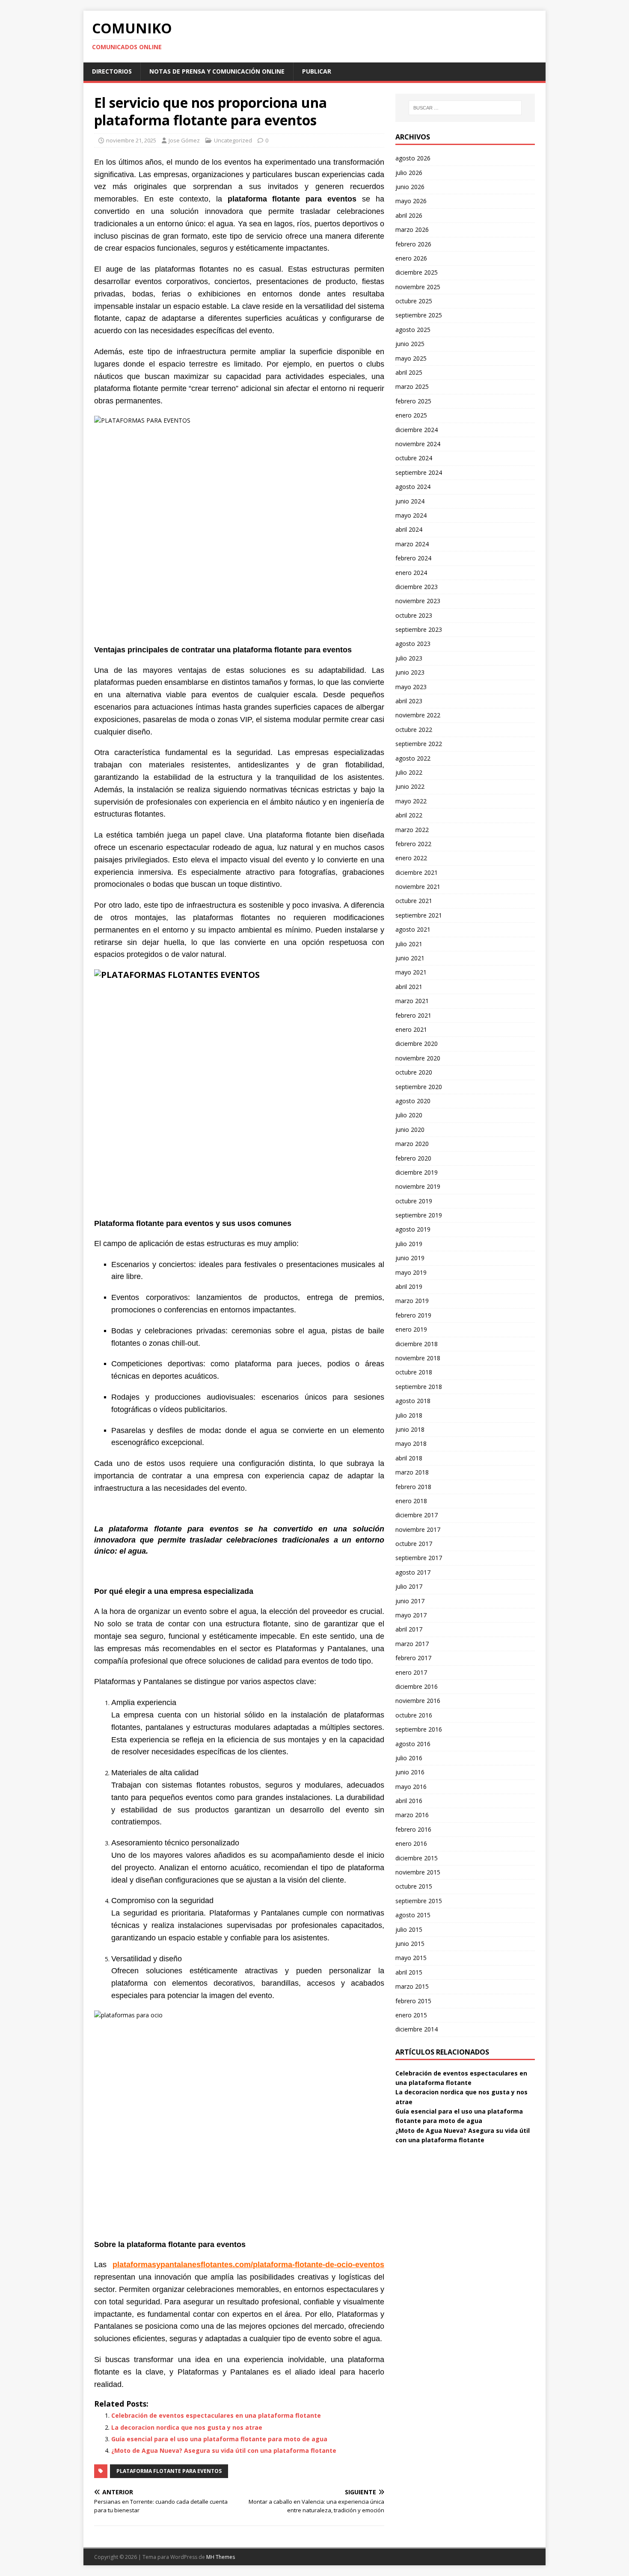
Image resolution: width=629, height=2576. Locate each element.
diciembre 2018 (417, 1344)
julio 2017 (409, 1586)
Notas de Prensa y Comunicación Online (217, 71)
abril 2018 (409, 1458)
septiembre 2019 (419, 1215)
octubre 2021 (414, 901)
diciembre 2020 (417, 1044)
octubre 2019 (414, 1201)
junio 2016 (410, 1772)
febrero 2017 (413, 1658)
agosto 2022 (413, 758)
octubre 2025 (414, 301)
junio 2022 (410, 786)
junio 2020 (410, 1130)
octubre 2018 (414, 1372)
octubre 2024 (414, 458)
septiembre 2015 (419, 1901)
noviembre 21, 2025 (131, 140)
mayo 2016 (411, 1787)
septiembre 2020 (419, 1087)
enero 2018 (411, 1501)
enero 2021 (411, 1029)
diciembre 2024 (417, 430)
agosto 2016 (413, 1744)
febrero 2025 (413, 401)
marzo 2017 (412, 1644)
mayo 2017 (411, 1615)
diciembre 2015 (417, 1858)
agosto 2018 (413, 1401)
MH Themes (221, 2557)
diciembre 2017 (417, 1515)
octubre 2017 (414, 1544)
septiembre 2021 (419, 915)
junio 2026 (410, 187)
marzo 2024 (412, 544)
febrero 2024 (413, 558)
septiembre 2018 (419, 1387)
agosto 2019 (413, 1229)
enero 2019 (411, 1329)
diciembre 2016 (417, 1686)
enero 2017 (411, 1672)
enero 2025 (411, 415)
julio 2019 (409, 1244)
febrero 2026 (413, 244)
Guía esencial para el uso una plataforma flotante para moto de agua (219, 2439)
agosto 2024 (413, 487)
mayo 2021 (411, 972)
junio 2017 (410, 1601)
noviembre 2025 (418, 287)
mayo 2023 (411, 687)
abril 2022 (409, 815)
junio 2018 (410, 1429)
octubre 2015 (414, 1886)
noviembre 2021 (418, 887)
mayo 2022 (411, 801)
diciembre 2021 (417, 872)
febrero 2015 (413, 2001)
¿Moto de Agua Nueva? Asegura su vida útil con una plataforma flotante (224, 2450)
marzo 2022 (412, 830)
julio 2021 (409, 944)
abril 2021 (409, 987)
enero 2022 (411, 858)
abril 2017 (409, 1629)
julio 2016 (409, 1758)
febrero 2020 (413, 1158)
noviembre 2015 (418, 1872)
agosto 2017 (413, 1572)
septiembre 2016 (419, 1729)
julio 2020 (409, 1115)
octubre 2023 (414, 615)
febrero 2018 (413, 1487)
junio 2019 (410, 1258)
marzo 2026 (412, 229)
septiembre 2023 (419, 629)
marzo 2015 (412, 1986)
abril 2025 (409, 372)
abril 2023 (409, 701)
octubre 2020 (414, 1072)
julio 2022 (409, 772)
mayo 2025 (411, 358)
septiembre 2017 (419, 1558)
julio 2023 (409, 658)
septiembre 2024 (419, 472)
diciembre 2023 (417, 587)
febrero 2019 (413, 1315)
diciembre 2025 (417, 272)
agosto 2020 (413, 1101)
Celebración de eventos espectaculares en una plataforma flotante (216, 2415)
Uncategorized (233, 140)
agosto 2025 (413, 330)
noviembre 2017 (418, 1529)
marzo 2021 (412, 1001)
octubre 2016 (414, 1715)
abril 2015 (409, 1972)
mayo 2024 (411, 515)
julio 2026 (409, 173)
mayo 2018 (411, 1443)
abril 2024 (409, 529)
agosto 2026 (413, 158)
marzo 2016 (412, 1815)
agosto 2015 (413, 1915)
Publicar (317, 71)
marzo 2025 (412, 386)
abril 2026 (409, 215)
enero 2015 (411, 2015)
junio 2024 (410, 501)
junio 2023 (410, 672)
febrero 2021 (413, 1015)
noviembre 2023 (418, 601)
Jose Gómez (184, 140)
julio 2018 (409, 1415)
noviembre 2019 (418, 1186)
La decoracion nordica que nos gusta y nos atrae (187, 2427)
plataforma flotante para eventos (169, 2471)
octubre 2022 (414, 730)
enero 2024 (411, 573)
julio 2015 (409, 1929)
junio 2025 (410, 344)
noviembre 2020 (418, 1058)
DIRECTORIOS (112, 71)
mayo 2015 (411, 1958)
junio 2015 (410, 1944)
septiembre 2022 (419, 744)
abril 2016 (409, 1801)
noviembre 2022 (418, 715)
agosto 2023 (413, 644)
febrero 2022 (413, 844)
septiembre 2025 (419, 315)
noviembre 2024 (418, 444)
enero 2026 (411, 258)
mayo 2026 (411, 201)
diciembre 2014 (417, 2029)
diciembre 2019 (417, 1172)
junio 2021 (410, 958)
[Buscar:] (465, 108)
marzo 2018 (412, 1472)
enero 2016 (411, 1843)
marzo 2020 (412, 1144)
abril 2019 (409, 1287)
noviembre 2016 (418, 1701)
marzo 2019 (412, 1301)
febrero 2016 (413, 1829)
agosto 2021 (413, 929)
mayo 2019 (411, 1272)
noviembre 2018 (418, 1358)
